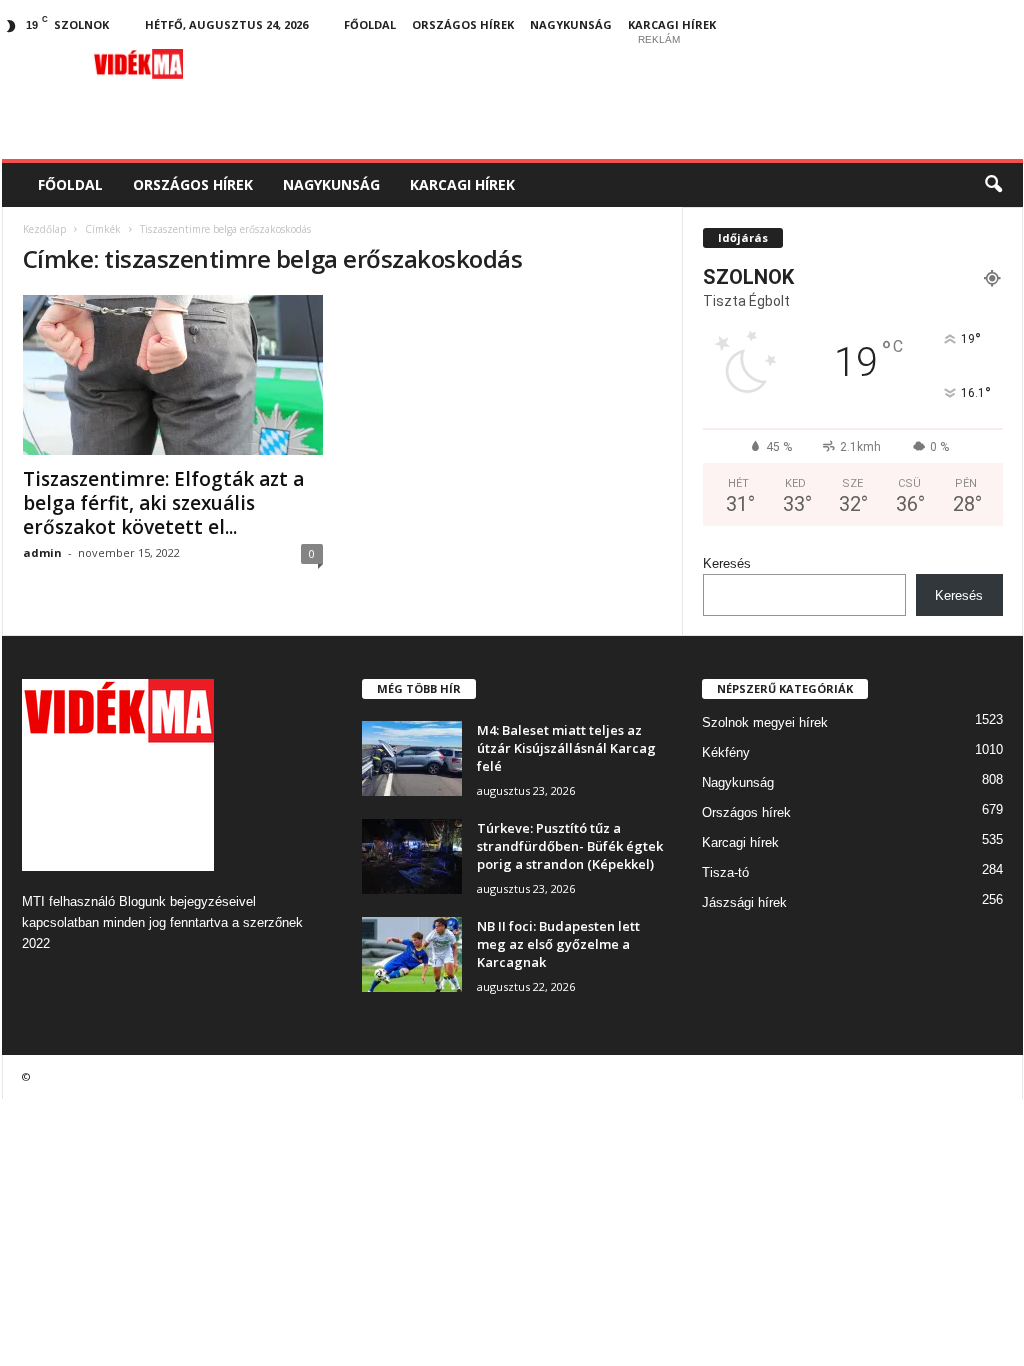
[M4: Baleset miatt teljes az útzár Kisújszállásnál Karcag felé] (412, 758)
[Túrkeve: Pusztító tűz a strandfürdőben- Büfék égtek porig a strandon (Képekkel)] (412, 856)
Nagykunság (571, 24)
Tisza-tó (725, 872)
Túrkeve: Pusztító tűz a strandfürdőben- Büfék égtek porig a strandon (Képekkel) (570, 846)
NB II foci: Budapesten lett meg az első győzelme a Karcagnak (558, 944)
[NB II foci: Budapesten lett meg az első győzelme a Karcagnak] (412, 954)
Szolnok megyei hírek (765, 722)
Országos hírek (463, 24)
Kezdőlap (44, 229)
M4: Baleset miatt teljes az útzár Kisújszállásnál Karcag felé (566, 748)
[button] (993, 185)
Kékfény (726, 752)
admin (42, 552)
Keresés (727, 563)
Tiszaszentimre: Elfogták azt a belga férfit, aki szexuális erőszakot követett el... (163, 503)
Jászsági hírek (744, 902)
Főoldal (370, 24)
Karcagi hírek (672, 24)
